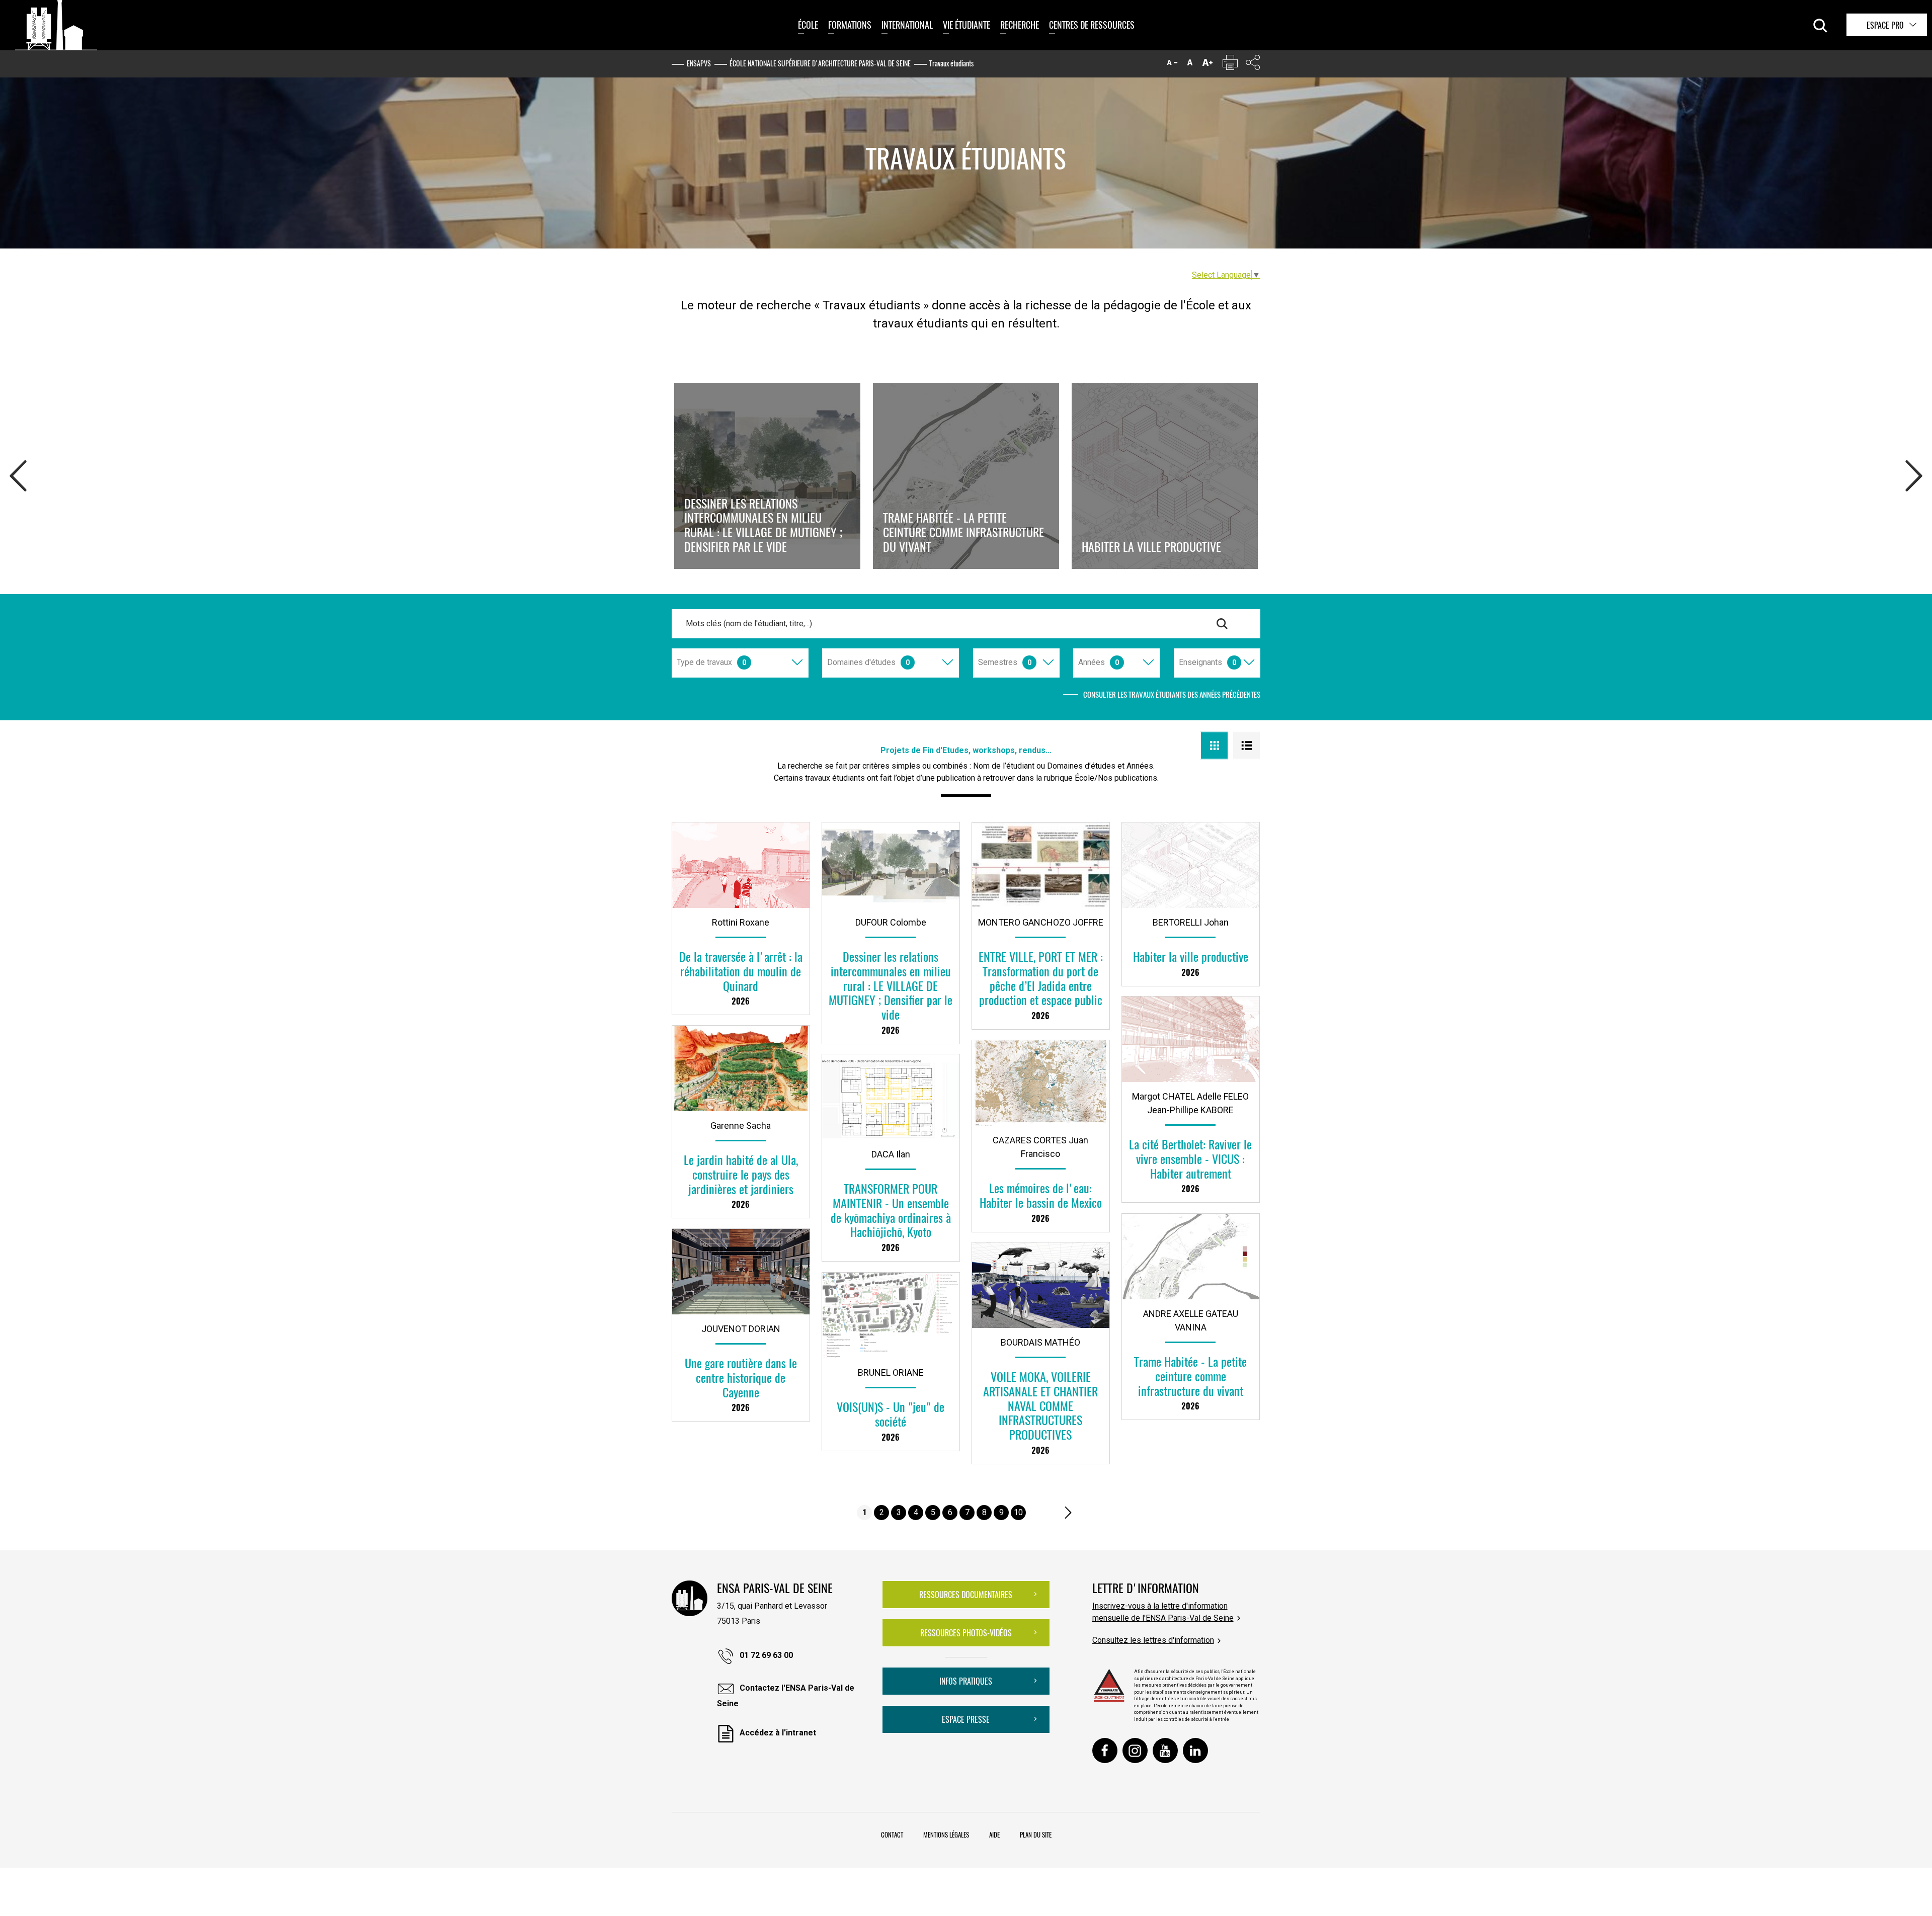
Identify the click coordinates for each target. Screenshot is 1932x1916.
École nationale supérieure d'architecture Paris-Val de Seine (820, 63)
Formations (850, 25)
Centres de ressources (1092, 25)
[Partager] (1253, 65)
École (808, 25)
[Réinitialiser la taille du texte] (1190, 65)
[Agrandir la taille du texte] (1207, 65)
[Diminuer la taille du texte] (1172, 65)
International (907, 25)
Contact (892, 1835)
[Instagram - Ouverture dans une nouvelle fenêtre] (1135, 1751)
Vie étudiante (967, 25)
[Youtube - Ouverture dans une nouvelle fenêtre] (1165, 1751)
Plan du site (1036, 1835)
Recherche (1020, 25)
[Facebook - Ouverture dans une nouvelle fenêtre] (1105, 1751)
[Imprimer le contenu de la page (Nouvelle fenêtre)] (1230, 65)
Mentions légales (946, 1835)
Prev (18, 473)
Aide (994, 1835)
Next (1914, 473)
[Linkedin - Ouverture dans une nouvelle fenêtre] (1195, 1751)
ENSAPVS (699, 63)
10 (1018, 1512)
